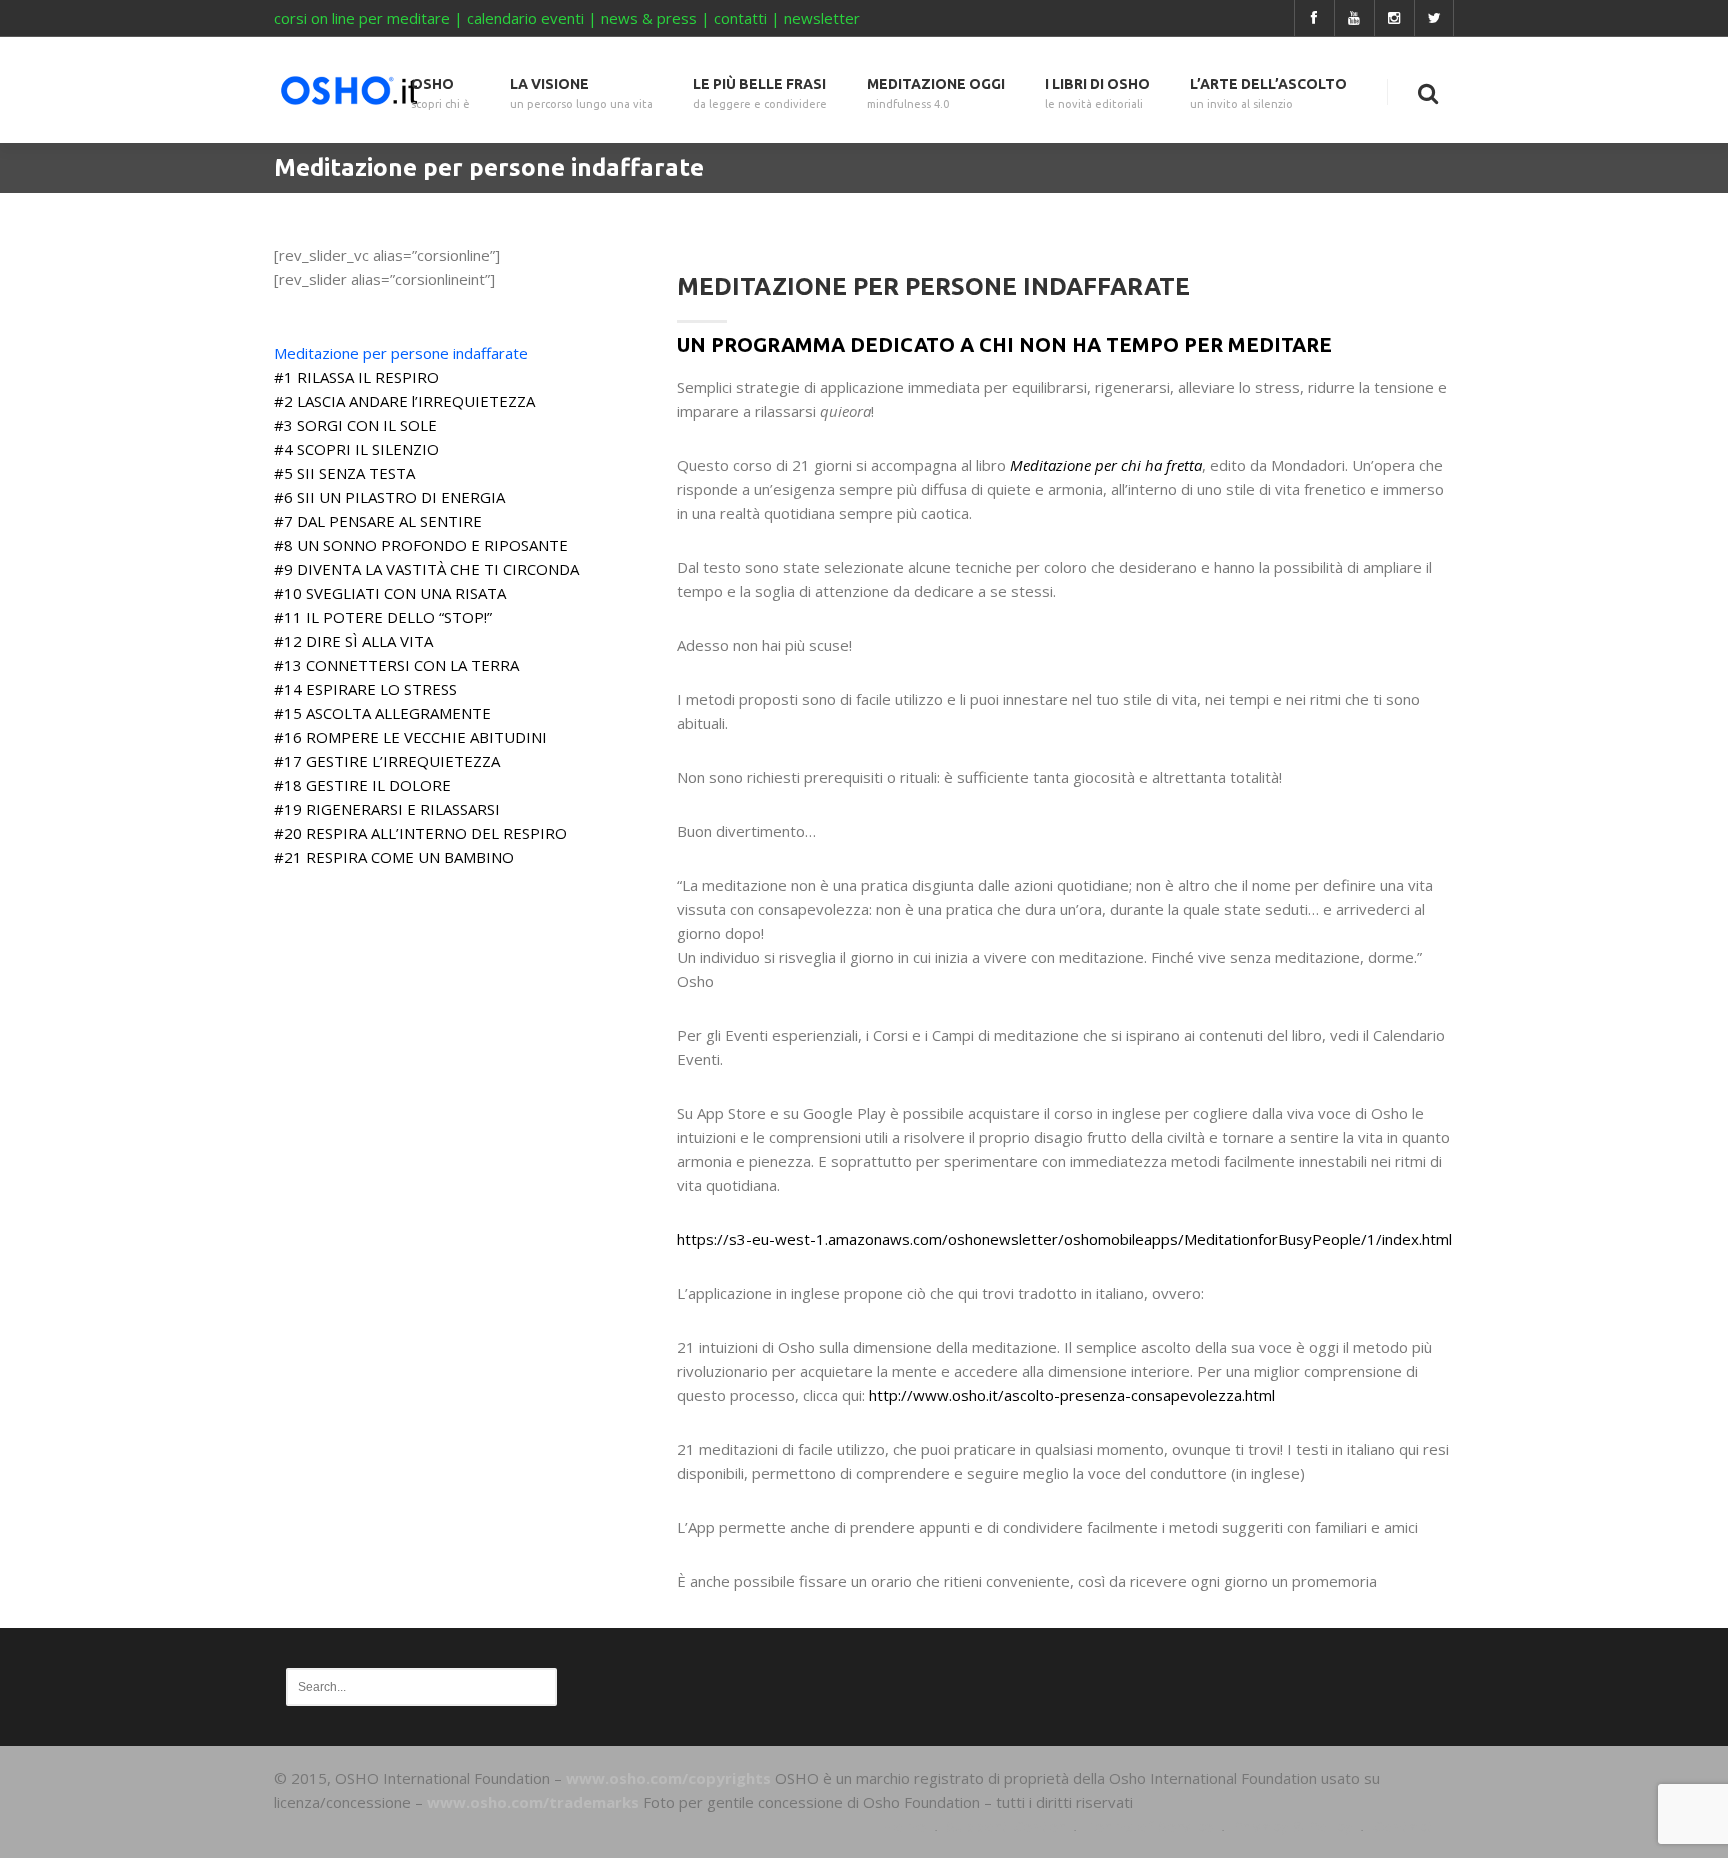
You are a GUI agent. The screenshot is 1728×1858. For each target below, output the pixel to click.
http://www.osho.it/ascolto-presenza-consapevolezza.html (1072, 1395)
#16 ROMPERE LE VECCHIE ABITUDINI (410, 737)
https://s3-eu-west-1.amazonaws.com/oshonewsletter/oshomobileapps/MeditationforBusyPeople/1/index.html (1064, 1239)
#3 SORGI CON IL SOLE (355, 425)
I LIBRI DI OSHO (1097, 93)
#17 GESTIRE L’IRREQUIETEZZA (387, 761)
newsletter (822, 18)
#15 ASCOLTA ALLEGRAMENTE (382, 713)
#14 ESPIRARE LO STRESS (365, 689)
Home (904, 1826)
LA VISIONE (581, 93)
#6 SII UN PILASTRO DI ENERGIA (389, 497)
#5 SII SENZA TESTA (344, 473)
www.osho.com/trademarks (533, 1802)
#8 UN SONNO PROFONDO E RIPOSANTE (421, 545)
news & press (649, 18)
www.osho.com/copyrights (668, 1778)
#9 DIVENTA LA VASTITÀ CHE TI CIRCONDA (426, 569)
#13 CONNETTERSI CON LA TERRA (396, 665)
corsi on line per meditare (362, 18)
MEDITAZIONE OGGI (936, 93)
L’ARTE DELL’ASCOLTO (1268, 93)
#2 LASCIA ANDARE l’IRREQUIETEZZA (404, 401)
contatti (740, 18)
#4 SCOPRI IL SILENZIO (356, 449)
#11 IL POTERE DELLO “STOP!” (383, 617)
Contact (1403, 1826)
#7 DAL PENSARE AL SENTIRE (378, 521)
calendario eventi (525, 18)
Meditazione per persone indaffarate (401, 353)
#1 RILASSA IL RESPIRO (356, 377)
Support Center (1005, 1826)
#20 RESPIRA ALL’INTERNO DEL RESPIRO (420, 833)
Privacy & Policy (1292, 1826)
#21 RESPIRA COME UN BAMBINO (394, 857)
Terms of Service (1149, 1826)
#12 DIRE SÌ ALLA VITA (353, 641)
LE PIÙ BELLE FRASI (760, 93)
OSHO (440, 93)
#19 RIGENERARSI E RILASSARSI (387, 809)
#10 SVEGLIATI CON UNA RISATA (390, 593)
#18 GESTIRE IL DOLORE (362, 785)
